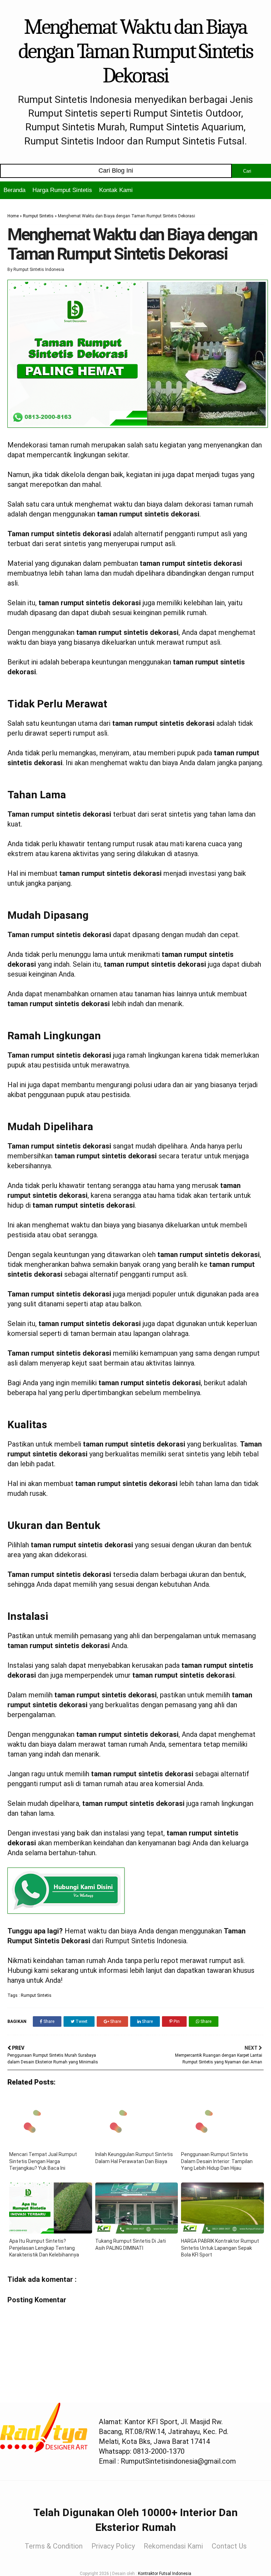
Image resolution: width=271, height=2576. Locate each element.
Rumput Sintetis (38, 216)
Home (13, 216)
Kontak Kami (116, 190)
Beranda (14, 190)
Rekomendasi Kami (173, 2546)
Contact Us (229, 2546)
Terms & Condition (54, 2546)
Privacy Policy (113, 2546)
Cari (247, 171)
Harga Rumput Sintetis (62, 190)
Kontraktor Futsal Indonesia (165, 2574)
